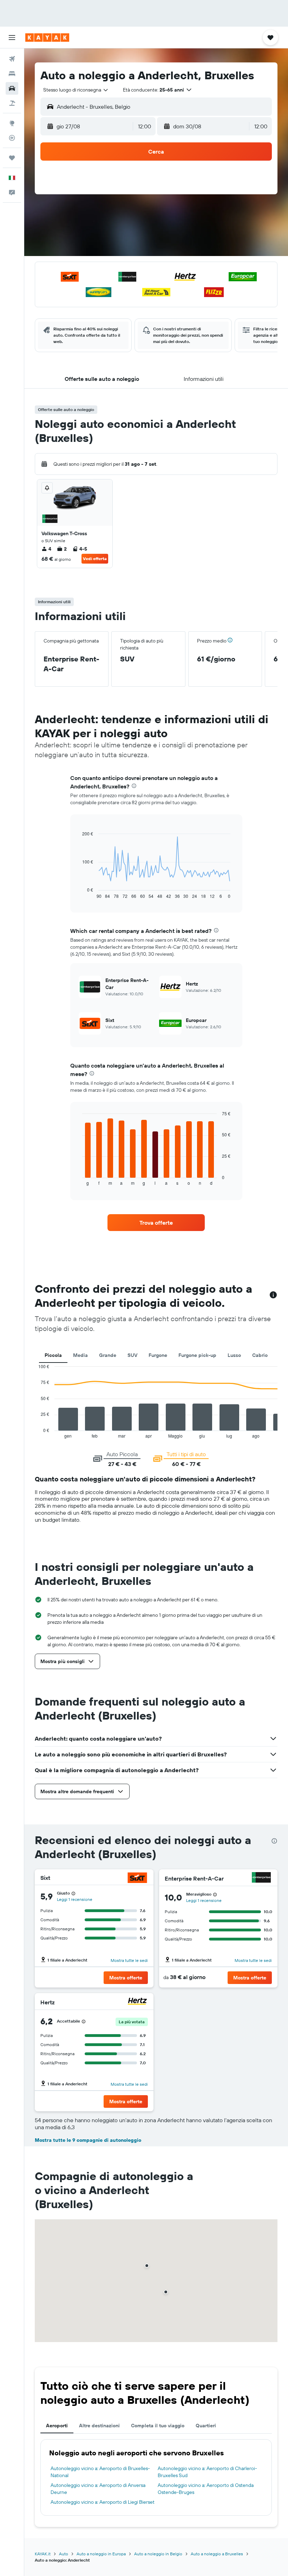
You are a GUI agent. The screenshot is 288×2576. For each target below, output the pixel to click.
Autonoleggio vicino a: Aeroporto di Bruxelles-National (100, 2472)
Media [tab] (80, 1355)
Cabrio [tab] (260, 1355)
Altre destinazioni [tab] (99, 2426)
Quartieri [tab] (206, 2426)
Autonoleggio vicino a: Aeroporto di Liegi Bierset (103, 2502)
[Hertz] (137, 2002)
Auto (64, 2554)
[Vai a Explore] (12, 123)
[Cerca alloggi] (12, 74)
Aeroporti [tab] (57, 2426)
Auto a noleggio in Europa (101, 2554)
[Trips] (12, 158)
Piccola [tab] (53, 1355)
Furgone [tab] (158, 1355)
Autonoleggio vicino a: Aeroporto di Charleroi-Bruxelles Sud (207, 2472)
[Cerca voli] (12, 59)
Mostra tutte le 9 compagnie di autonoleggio (88, 2140)
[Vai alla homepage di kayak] (47, 38)
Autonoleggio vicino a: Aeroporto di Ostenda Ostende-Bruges (206, 2489)
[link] (156, 1223)
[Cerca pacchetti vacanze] (12, 103)
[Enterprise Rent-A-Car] (261, 1878)
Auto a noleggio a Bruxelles (217, 2554)
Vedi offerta (95, 559)
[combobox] (76, 90)
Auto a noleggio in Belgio (158, 2554)
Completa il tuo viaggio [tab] (158, 2426)
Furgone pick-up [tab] (197, 1355)
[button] (12, 38)
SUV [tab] (132, 1355)
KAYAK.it (43, 2554)
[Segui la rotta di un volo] (12, 138)
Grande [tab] (108, 1355)
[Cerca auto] (12, 88)
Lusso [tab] (234, 1355)
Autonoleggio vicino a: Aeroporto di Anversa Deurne (98, 2489)
